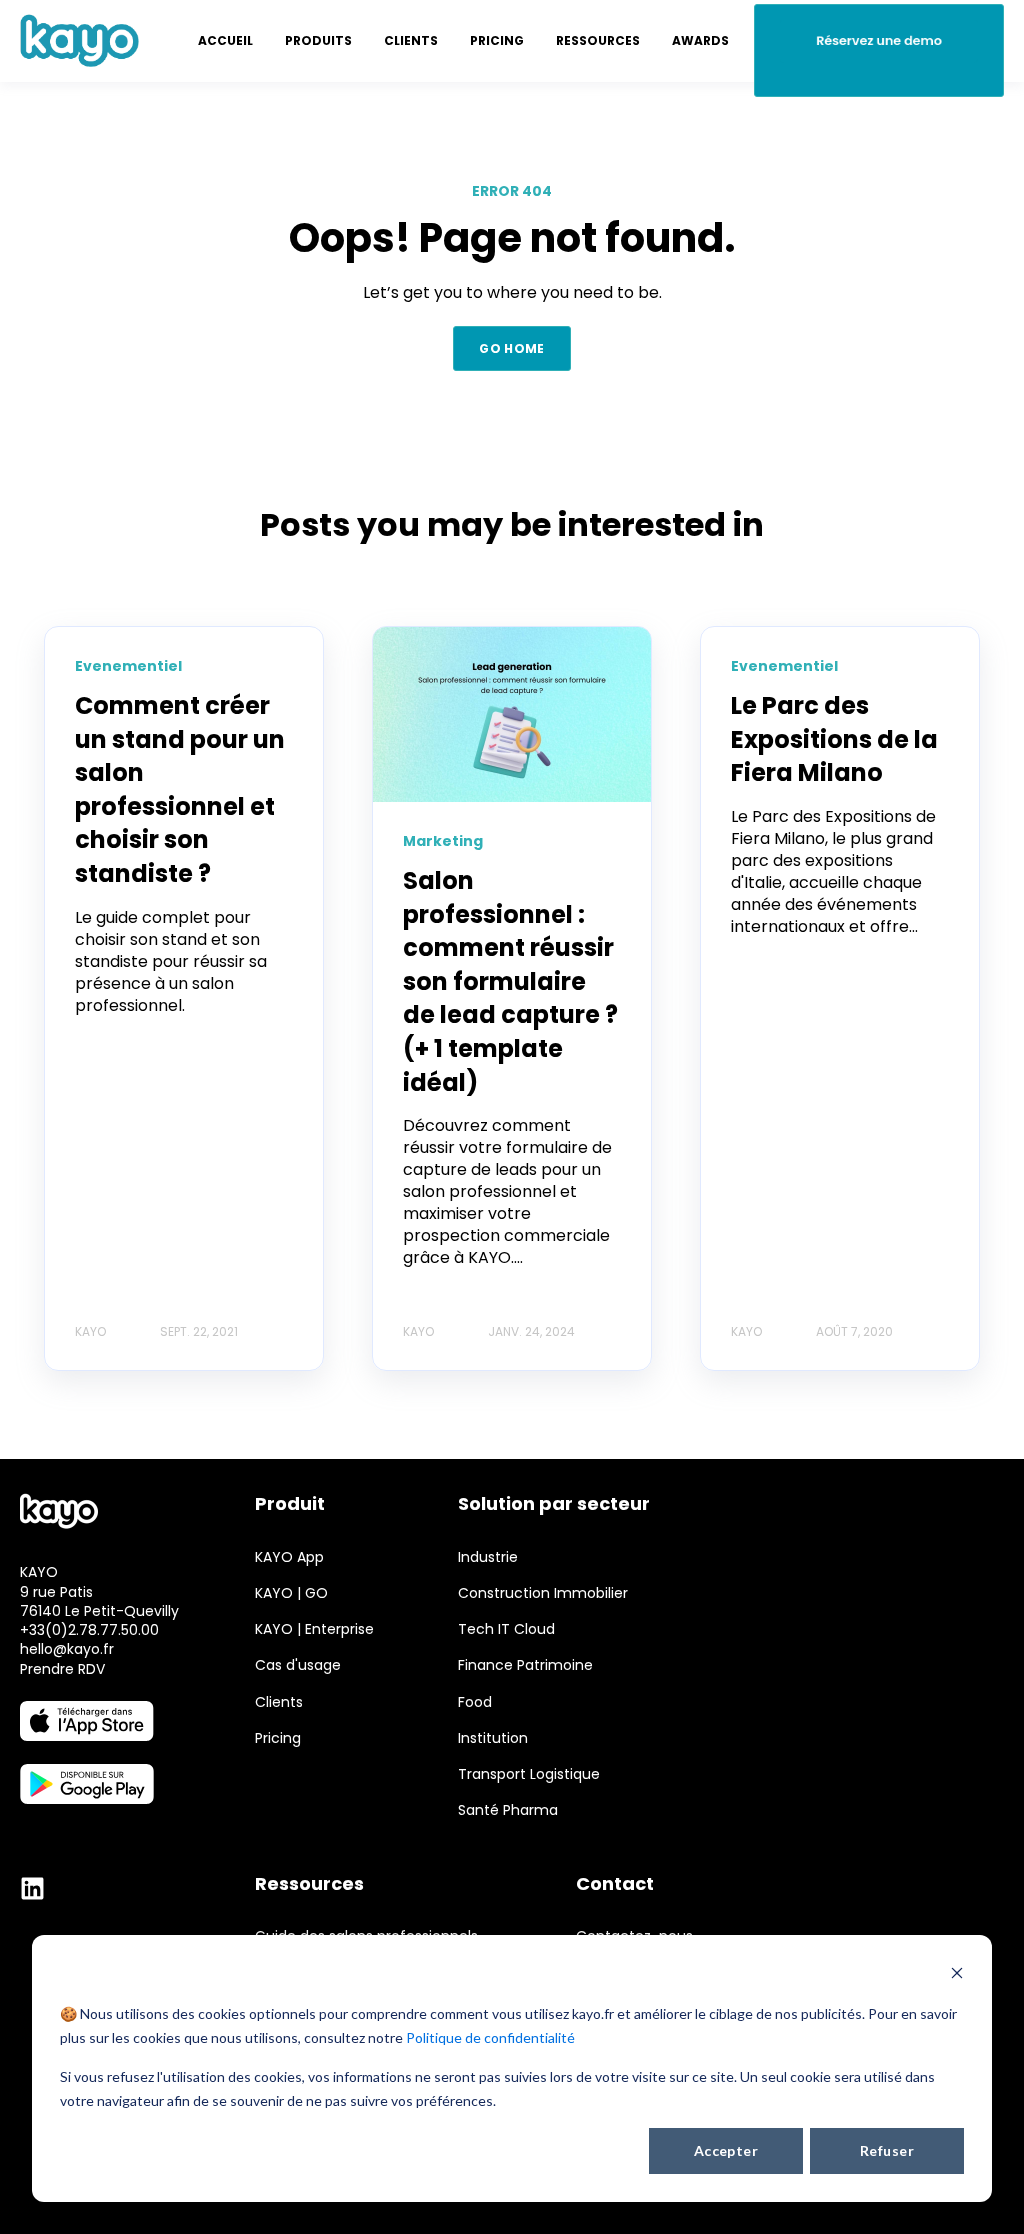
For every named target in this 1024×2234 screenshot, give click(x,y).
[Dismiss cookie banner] (957, 1975)
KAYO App (289, 1557)
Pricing (278, 1738)
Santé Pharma (508, 1810)
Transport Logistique (529, 1774)
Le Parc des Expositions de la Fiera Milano (834, 739)
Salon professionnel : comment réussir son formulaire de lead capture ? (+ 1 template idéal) (510, 981)
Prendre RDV (62, 1669)
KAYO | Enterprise (314, 1629)
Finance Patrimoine (525, 1665)
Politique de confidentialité (490, 2037)
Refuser (887, 2150)
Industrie (488, 1557)
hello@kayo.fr (67, 1649)
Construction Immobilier (543, 1593)
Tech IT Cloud (506, 1629)
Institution (493, 1738)
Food (475, 1702)
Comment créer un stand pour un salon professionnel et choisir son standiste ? (180, 789)
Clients (279, 1702)
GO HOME (512, 348)
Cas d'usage (298, 1665)
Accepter (726, 2150)
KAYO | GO (291, 1593)
